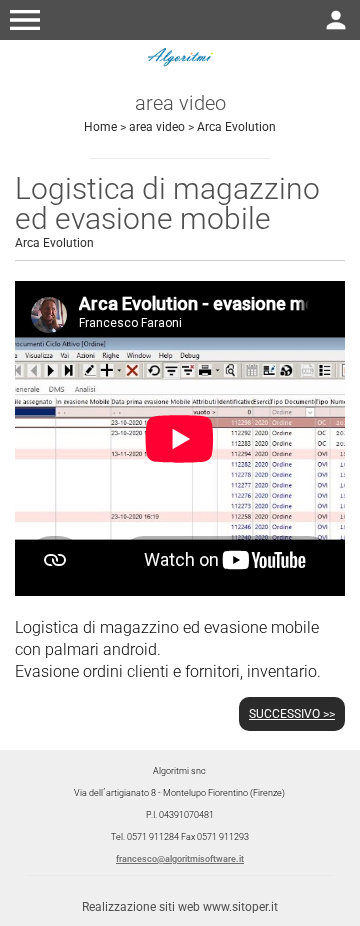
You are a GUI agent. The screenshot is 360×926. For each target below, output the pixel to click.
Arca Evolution (236, 127)
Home (100, 127)
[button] (25, 20)
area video (157, 127)
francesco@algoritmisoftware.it (180, 859)
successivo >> (292, 714)
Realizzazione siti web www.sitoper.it (180, 907)
